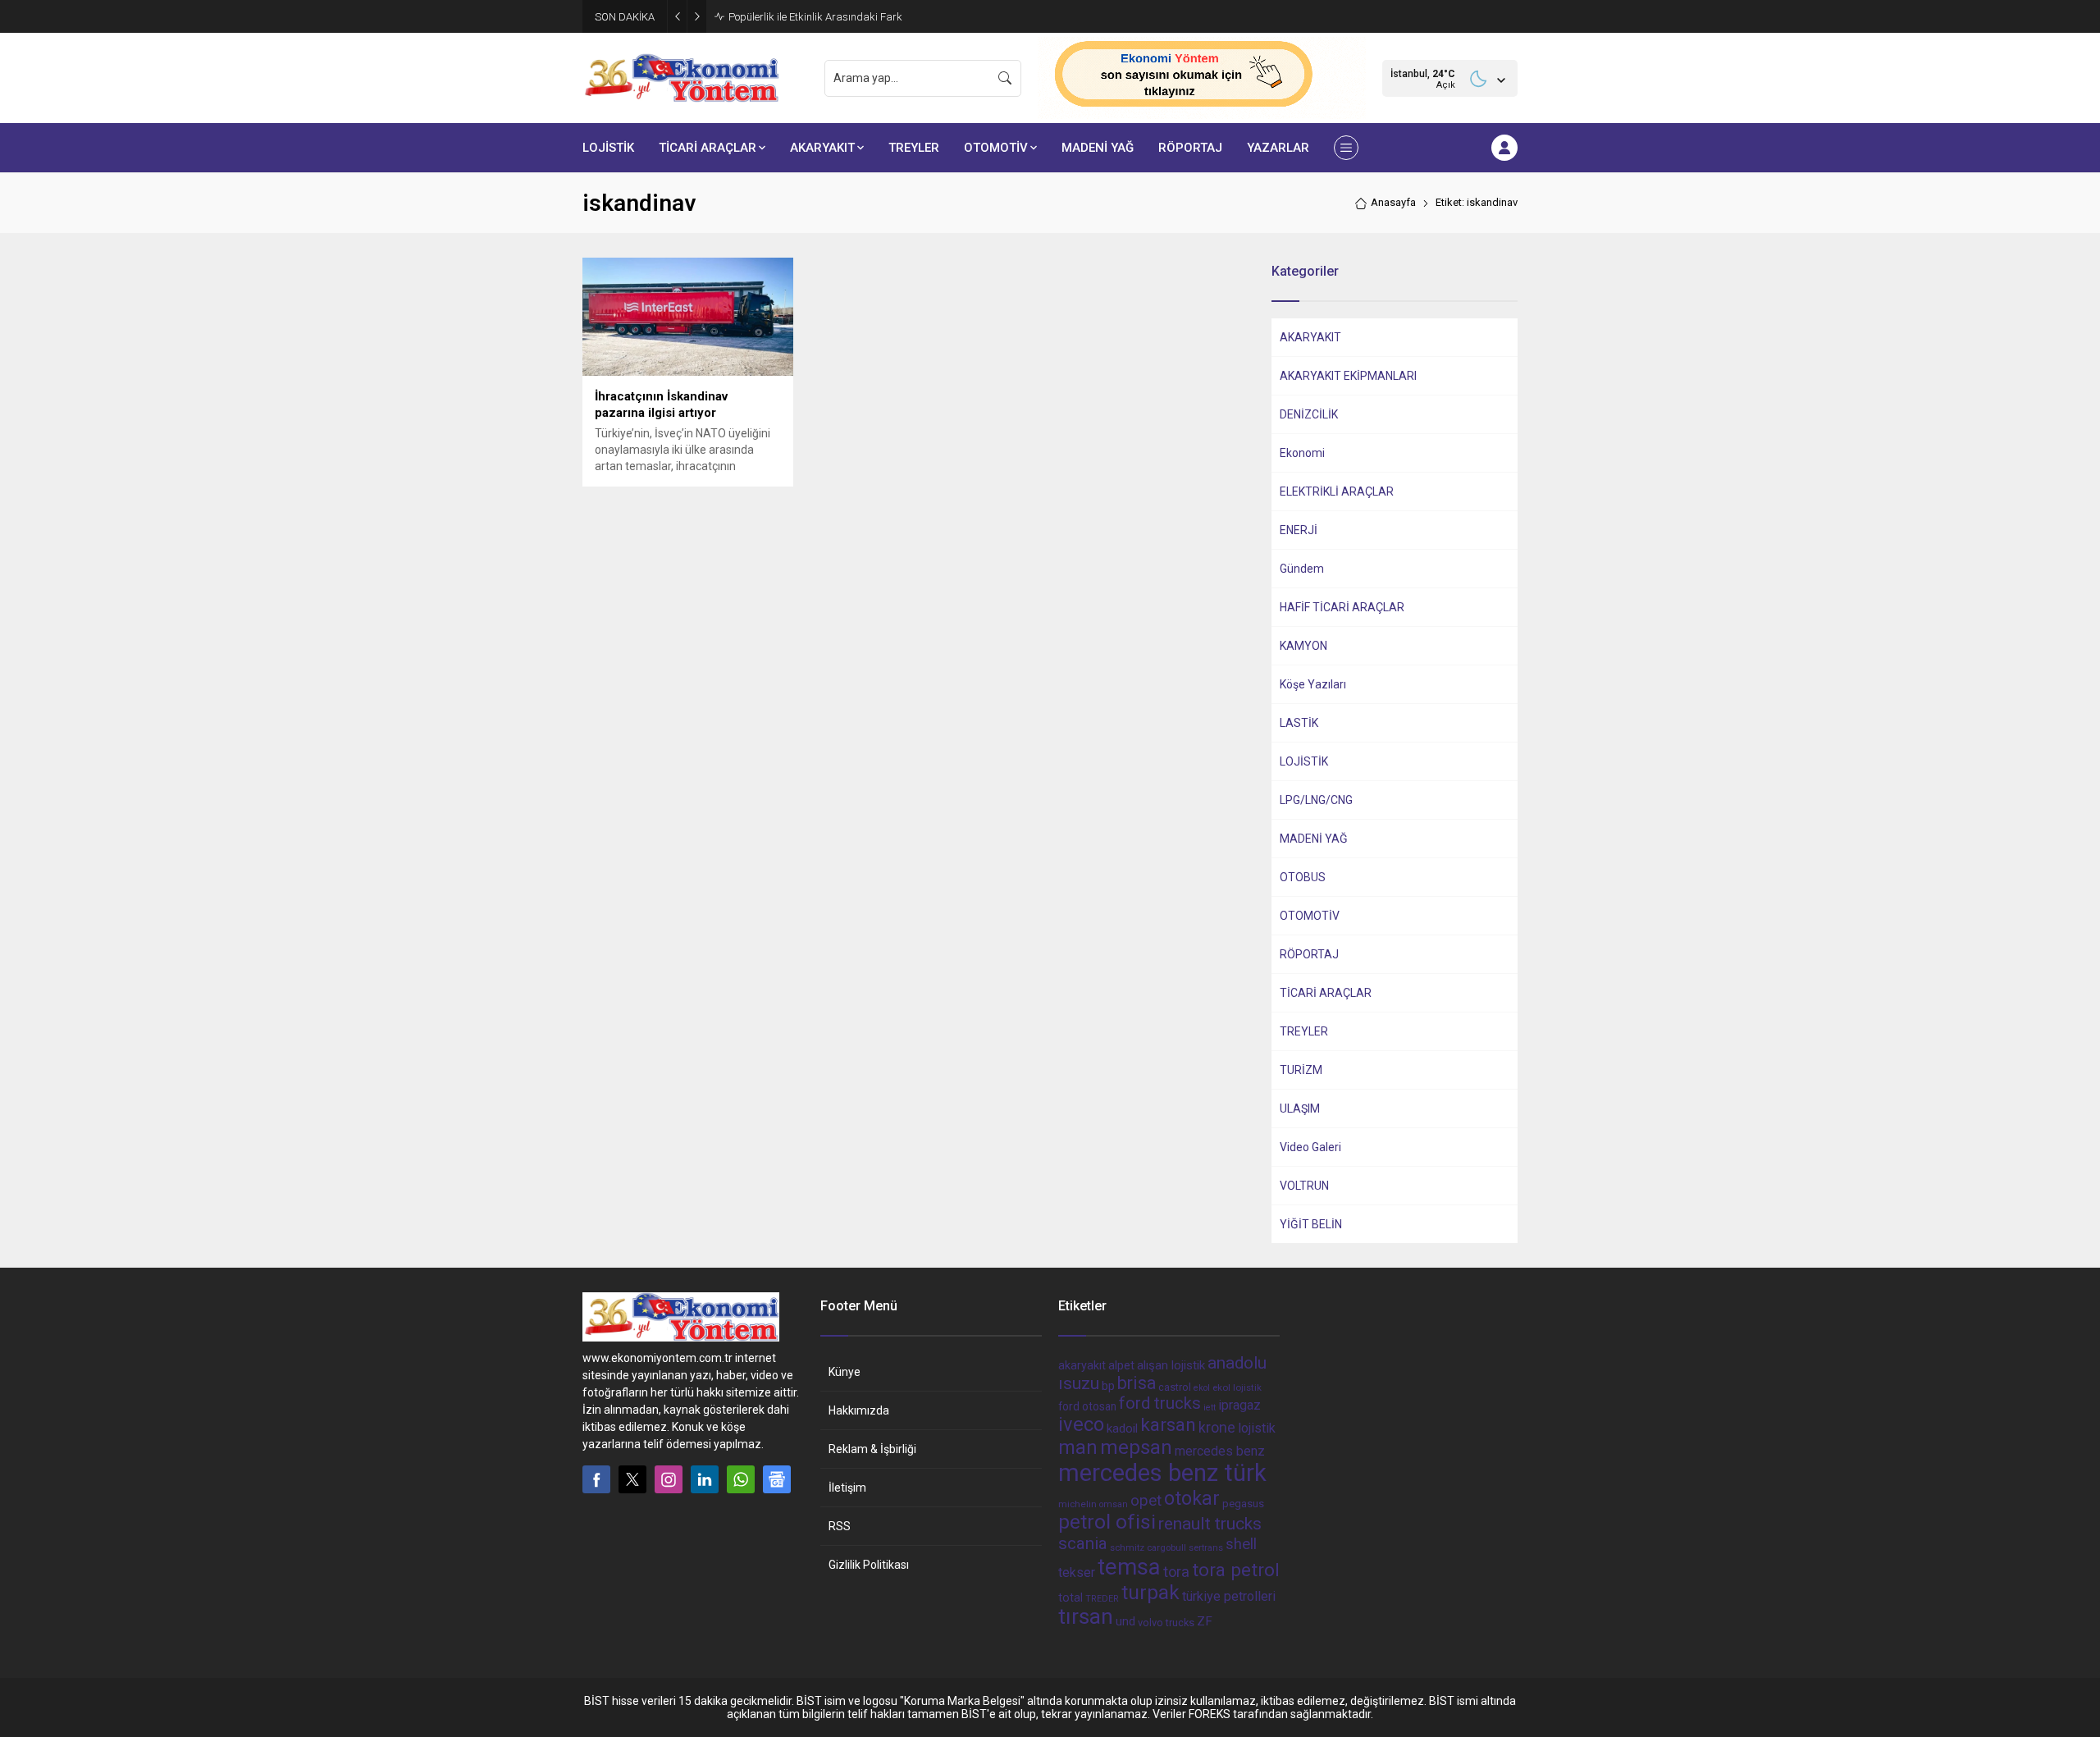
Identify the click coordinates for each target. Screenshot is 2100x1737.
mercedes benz (1220, 1451)
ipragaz (1239, 1405)
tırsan (1086, 1616)
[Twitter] (632, 1479)
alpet (1121, 1365)
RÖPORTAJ (1309, 954)
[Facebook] (596, 1479)
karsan (1168, 1425)
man (1078, 1447)
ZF (1205, 1621)
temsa (1129, 1567)
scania (1083, 1543)
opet (1146, 1501)
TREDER (1102, 1599)
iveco (1081, 1424)
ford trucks (1160, 1403)
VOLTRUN (1304, 1186)
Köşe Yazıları (1313, 684)
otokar (1192, 1498)
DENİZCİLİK (1309, 414)
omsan (1114, 1504)
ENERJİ (1299, 530)
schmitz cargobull (1148, 1548)
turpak (1150, 1592)
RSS (840, 1526)
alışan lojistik (1171, 1365)
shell (1241, 1544)
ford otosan (1087, 1406)
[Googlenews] (777, 1479)
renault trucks (1210, 1523)
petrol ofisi (1107, 1522)
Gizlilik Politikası (869, 1565)
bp (1108, 1386)
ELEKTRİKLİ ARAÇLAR (1337, 491)
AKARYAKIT (1310, 337)
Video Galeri (1310, 1147)
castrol (1175, 1387)
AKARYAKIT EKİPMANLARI (1348, 376)
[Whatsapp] (741, 1479)
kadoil (1122, 1428)
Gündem (1302, 569)
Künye (845, 1372)
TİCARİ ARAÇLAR (1326, 993)
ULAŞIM (1300, 1108)
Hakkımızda (859, 1410)
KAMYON (1303, 646)
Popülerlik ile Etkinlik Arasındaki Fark (815, 17)
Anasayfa (1393, 202)
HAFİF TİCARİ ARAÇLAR (1342, 607)
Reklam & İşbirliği (872, 1449)
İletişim (847, 1488)
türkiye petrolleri (1229, 1596)
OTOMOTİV (1310, 916)
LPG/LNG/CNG (1316, 800)
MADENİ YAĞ (1314, 839)
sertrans (1206, 1548)
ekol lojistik (1237, 1387)
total (1071, 1598)
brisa (1137, 1383)
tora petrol (1236, 1570)
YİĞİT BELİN (1311, 1224)
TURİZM (1301, 1070)
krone (1217, 1428)
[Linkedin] (705, 1479)
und (1125, 1621)
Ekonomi (1302, 453)
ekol (1202, 1388)
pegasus (1243, 1504)
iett (1210, 1408)
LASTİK (1299, 723)
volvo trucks (1166, 1623)
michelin (1077, 1504)
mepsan (1136, 1447)
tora (1176, 1572)
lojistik (1257, 1428)
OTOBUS (1303, 877)
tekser (1077, 1572)
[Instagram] (669, 1479)
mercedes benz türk (1162, 1473)
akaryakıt (1082, 1366)
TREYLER (1304, 1031)
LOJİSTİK (1304, 761)
